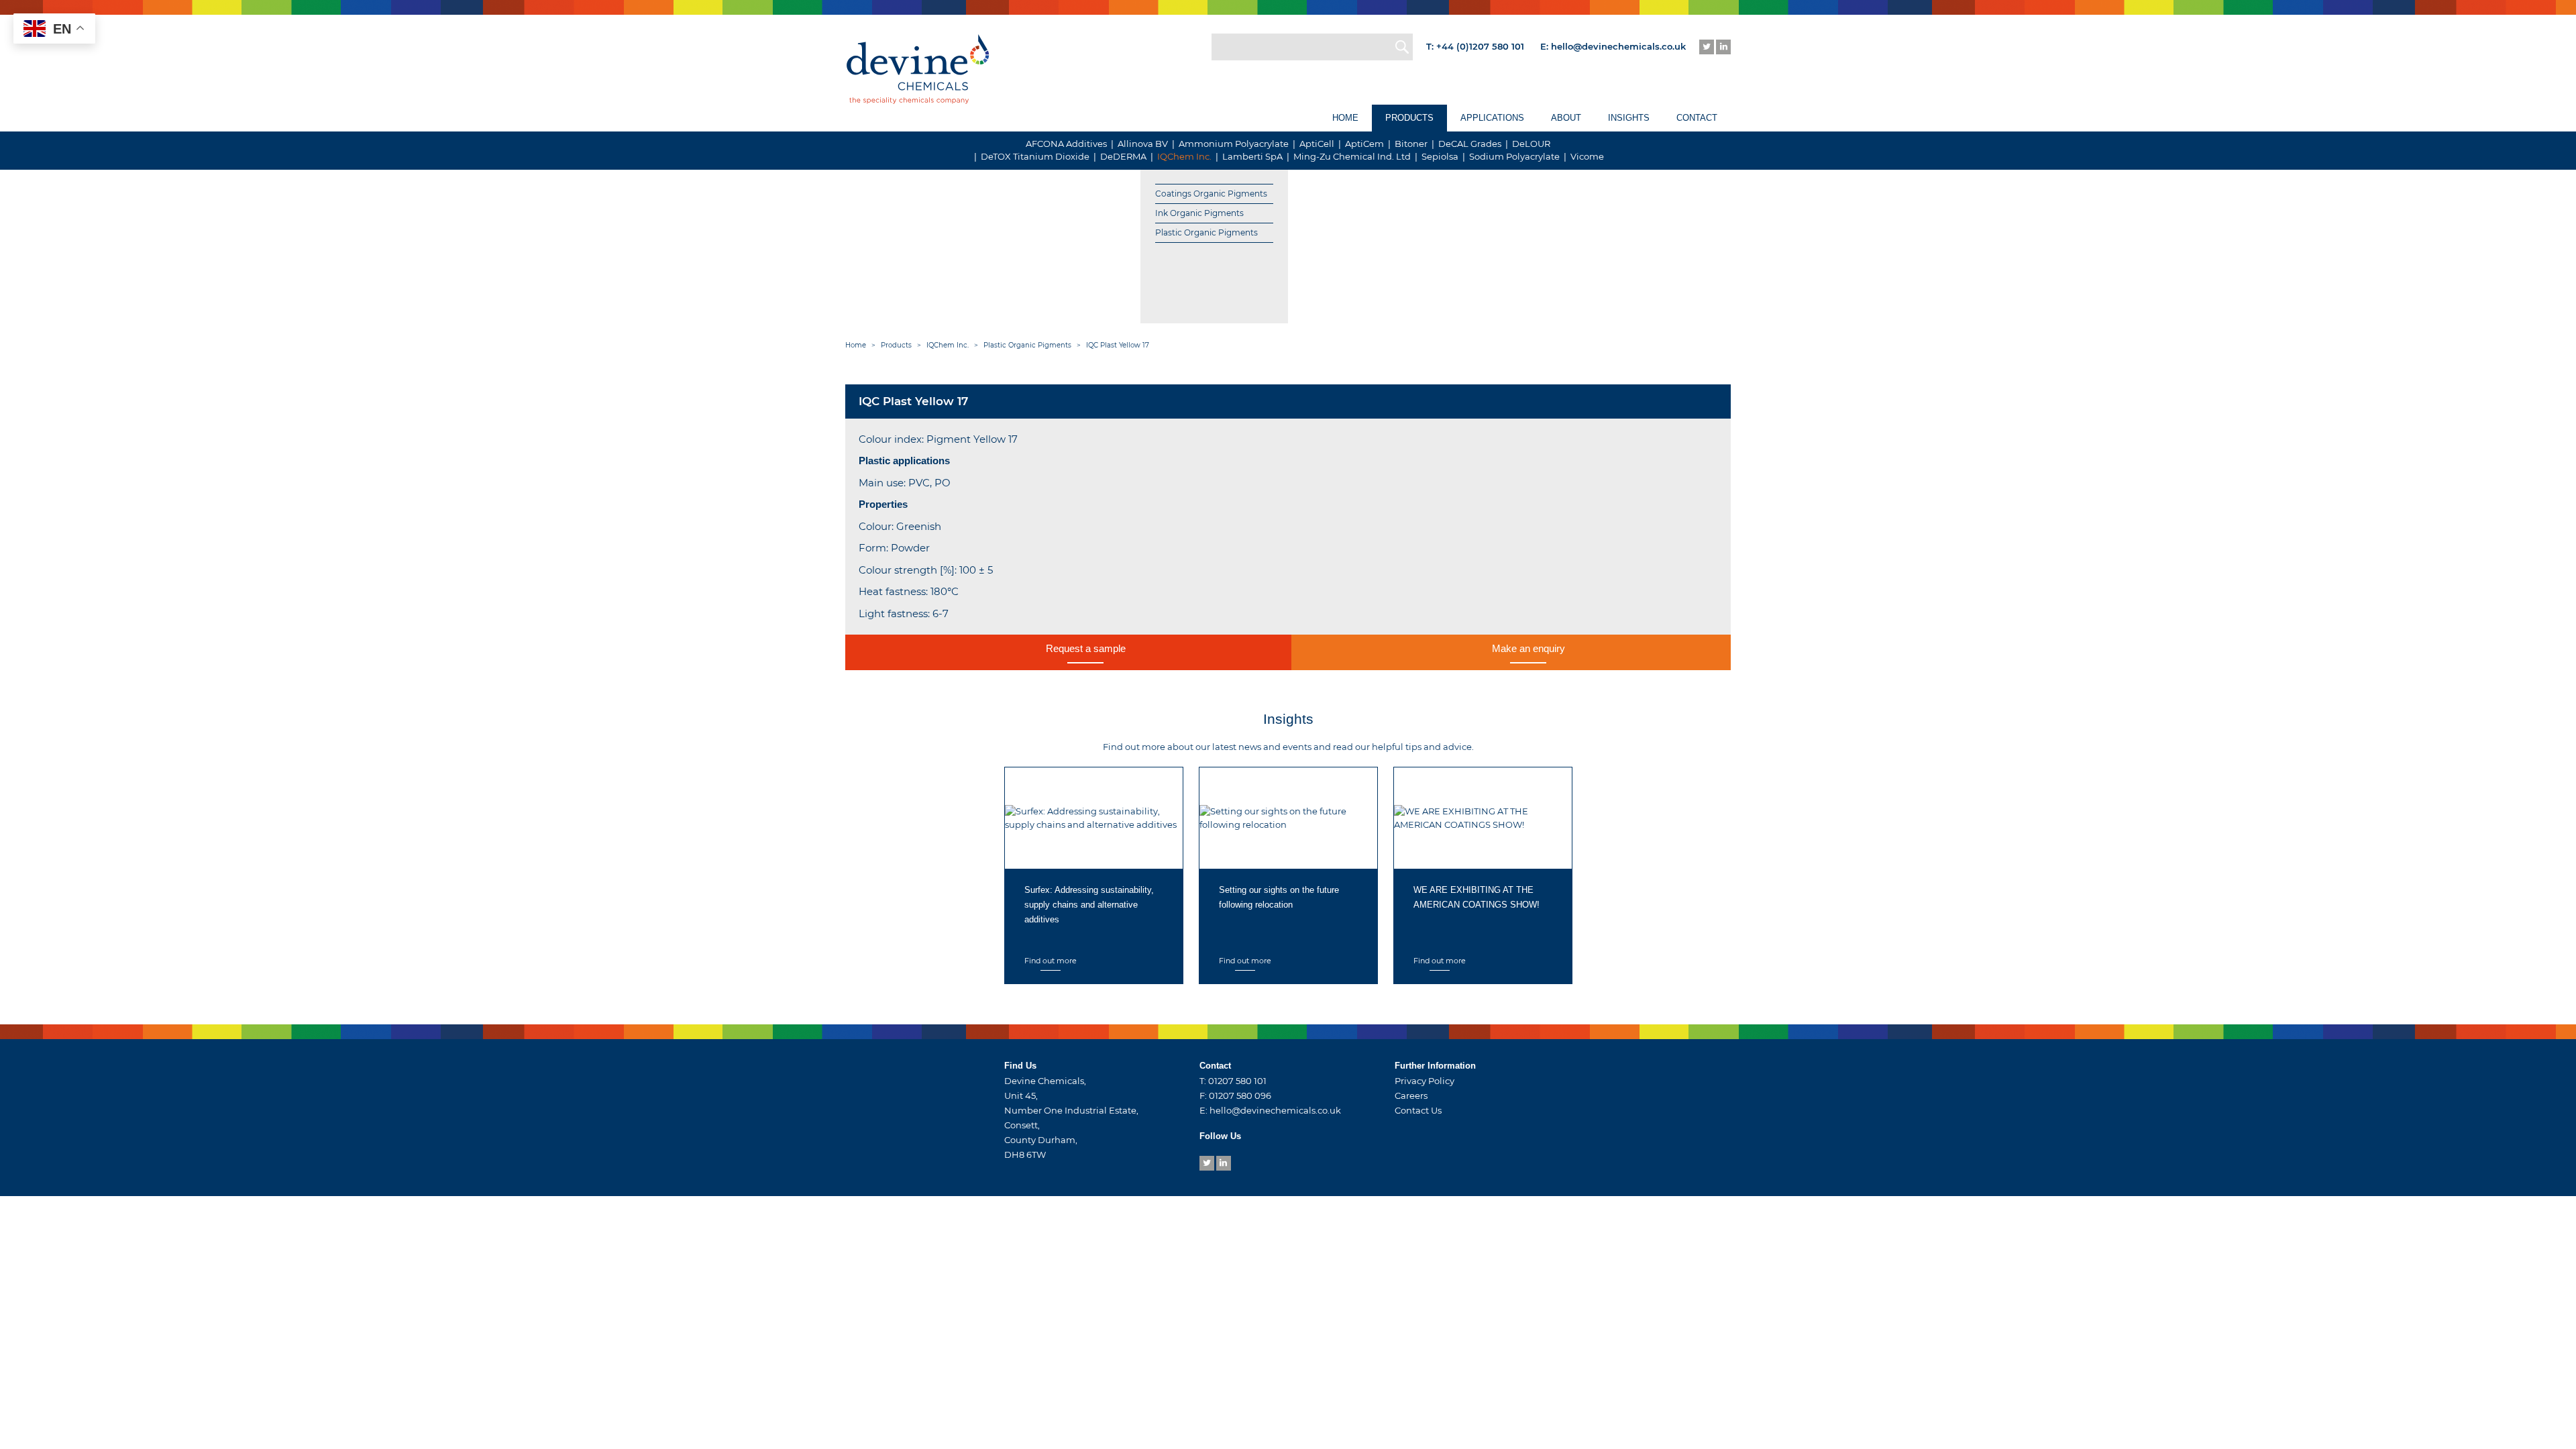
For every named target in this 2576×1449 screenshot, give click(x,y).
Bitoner (1411, 144)
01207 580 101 (1237, 1081)
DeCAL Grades (1470, 144)
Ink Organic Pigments (1199, 213)
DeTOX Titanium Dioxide (1035, 156)
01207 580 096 (1240, 1095)
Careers (1411, 1095)
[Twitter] (1707, 47)
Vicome (1587, 156)
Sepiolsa (1440, 156)
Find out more (1051, 961)
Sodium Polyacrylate (1514, 156)
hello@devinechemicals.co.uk (1618, 46)
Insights (1629, 118)
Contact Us (1418, 1110)
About (1566, 118)
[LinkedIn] (1723, 47)
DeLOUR (1531, 144)
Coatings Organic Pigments (1211, 194)
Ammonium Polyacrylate (1234, 144)
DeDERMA (1123, 156)
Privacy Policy (1425, 1081)
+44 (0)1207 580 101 (1480, 46)
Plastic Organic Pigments (1206, 232)
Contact (1697, 118)
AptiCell (1317, 144)
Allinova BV (1143, 144)
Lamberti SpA (1252, 156)
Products (1409, 118)
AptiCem (1364, 144)
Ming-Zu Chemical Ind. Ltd (1352, 156)
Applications (1492, 118)
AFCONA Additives (1066, 144)
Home (1345, 118)
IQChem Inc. (1184, 156)
